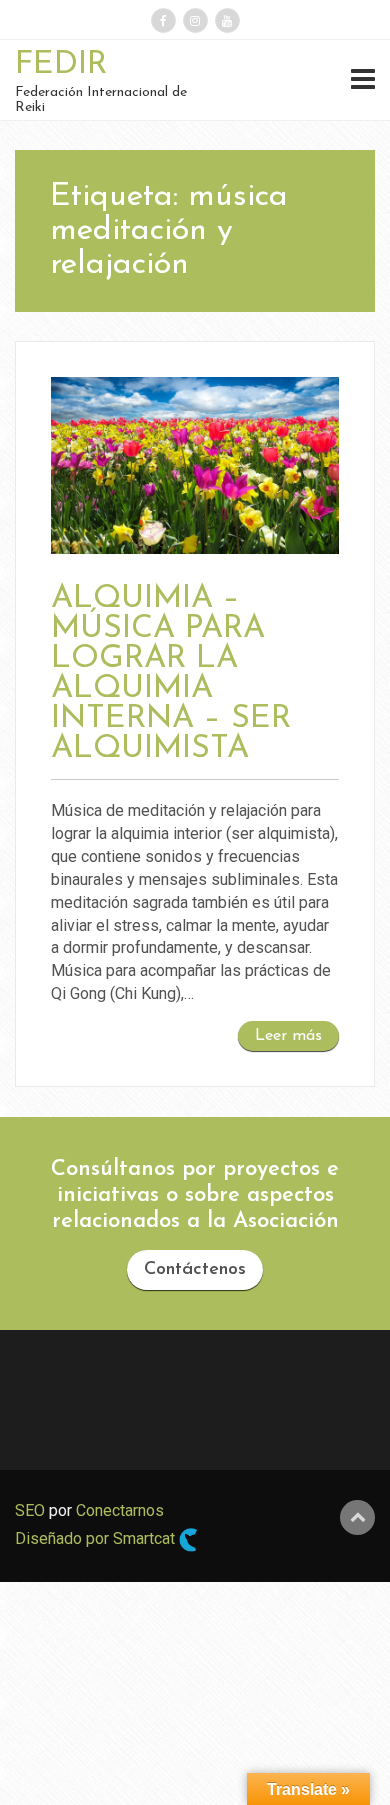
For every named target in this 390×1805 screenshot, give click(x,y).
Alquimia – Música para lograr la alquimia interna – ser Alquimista (171, 674)
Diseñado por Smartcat (97, 1538)
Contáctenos (195, 1270)
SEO (30, 1510)
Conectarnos (120, 1510)
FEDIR (61, 65)
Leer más (288, 1036)
